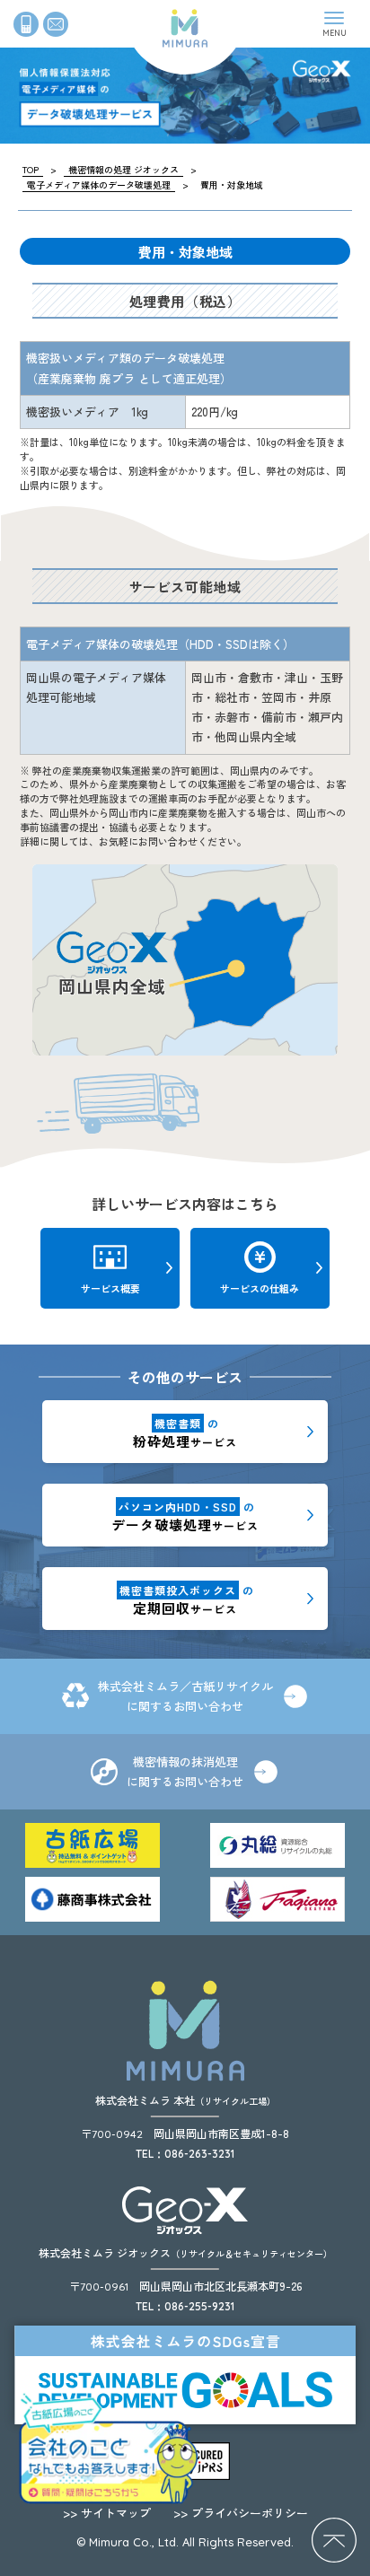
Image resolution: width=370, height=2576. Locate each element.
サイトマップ (107, 2513)
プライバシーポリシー (241, 2513)
